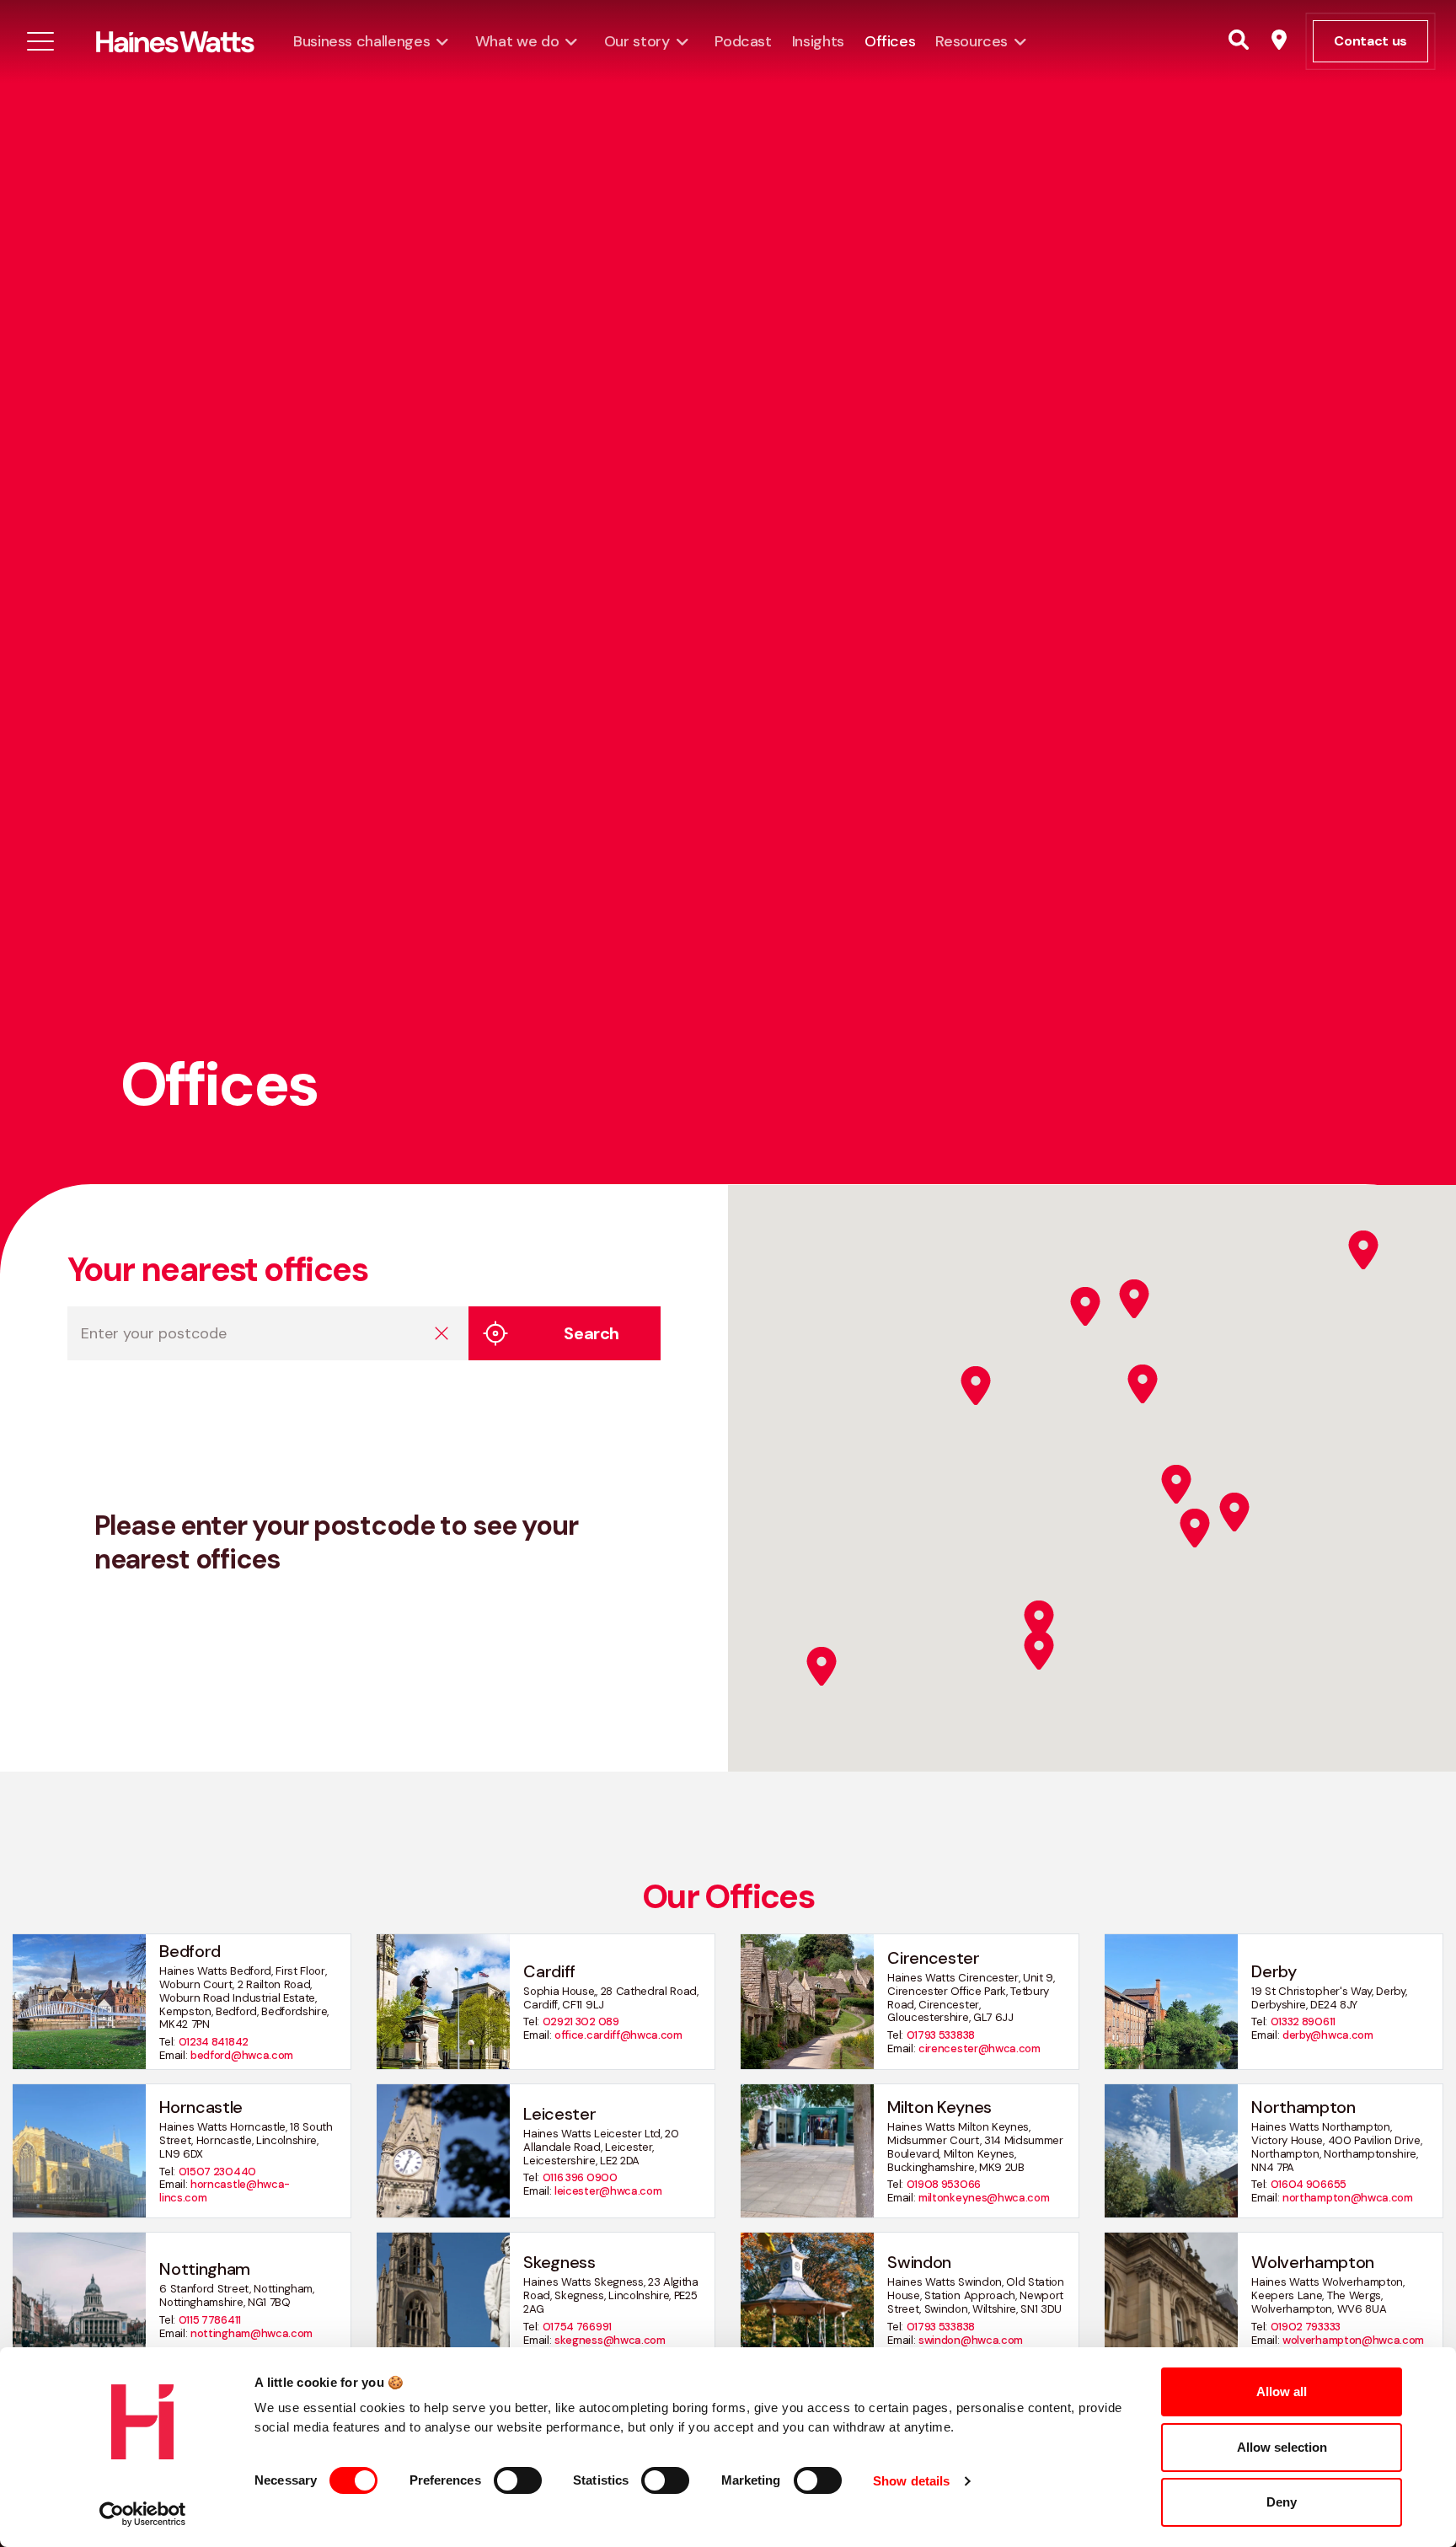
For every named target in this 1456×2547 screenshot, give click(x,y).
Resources (972, 41)
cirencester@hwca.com (980, 2048)
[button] (822, 1666)
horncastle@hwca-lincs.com (225, 2191)
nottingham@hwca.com (252, 2333)
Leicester (559, 2114)
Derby (1274, 1971)
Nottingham (205, 2269)
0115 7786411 (210, 2320)
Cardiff (549, 1971)
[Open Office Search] (1279, 41)
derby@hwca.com (1328, 2035)
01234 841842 (214, 2042)
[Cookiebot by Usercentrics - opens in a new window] (143, 2514)
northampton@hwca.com (1348, 2198)
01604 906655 (1309, 2184)
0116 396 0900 (580, 2177)
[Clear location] (442, 1333)
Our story (637, 41)
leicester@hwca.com (608, 2191)
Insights (818, 41)
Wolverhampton (1313, 2262)
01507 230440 (217, 2172)
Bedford (190, 1951)
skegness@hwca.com (610, 2340)
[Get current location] (495, 1333)
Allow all (1282, 2391)
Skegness (559, 2262)
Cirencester (933, 1958)
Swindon (919, 2262)
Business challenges (361, 41)
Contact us (1370, 41)
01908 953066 (944, 2184)
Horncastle (201, 2107)
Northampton (1303, 2107)
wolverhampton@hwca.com (1353, 2340)
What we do (517, 41)
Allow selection (1282, 2447)
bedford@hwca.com (242, 2055)
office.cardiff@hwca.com (618, 2035)
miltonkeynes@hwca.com (984, 2198)
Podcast (743, 41)
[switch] (518, 2480)
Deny (1282, 2502)
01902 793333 (1306, 2327)
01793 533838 (941, 2035)
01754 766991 (577, 2327)
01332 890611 (1303, 2022)
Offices (890, 41)
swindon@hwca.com (971, 2340)
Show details (911, 2481)
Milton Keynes (939, 2107)
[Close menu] (40, 41)
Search (591, 1333)
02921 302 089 (581, 2022)
